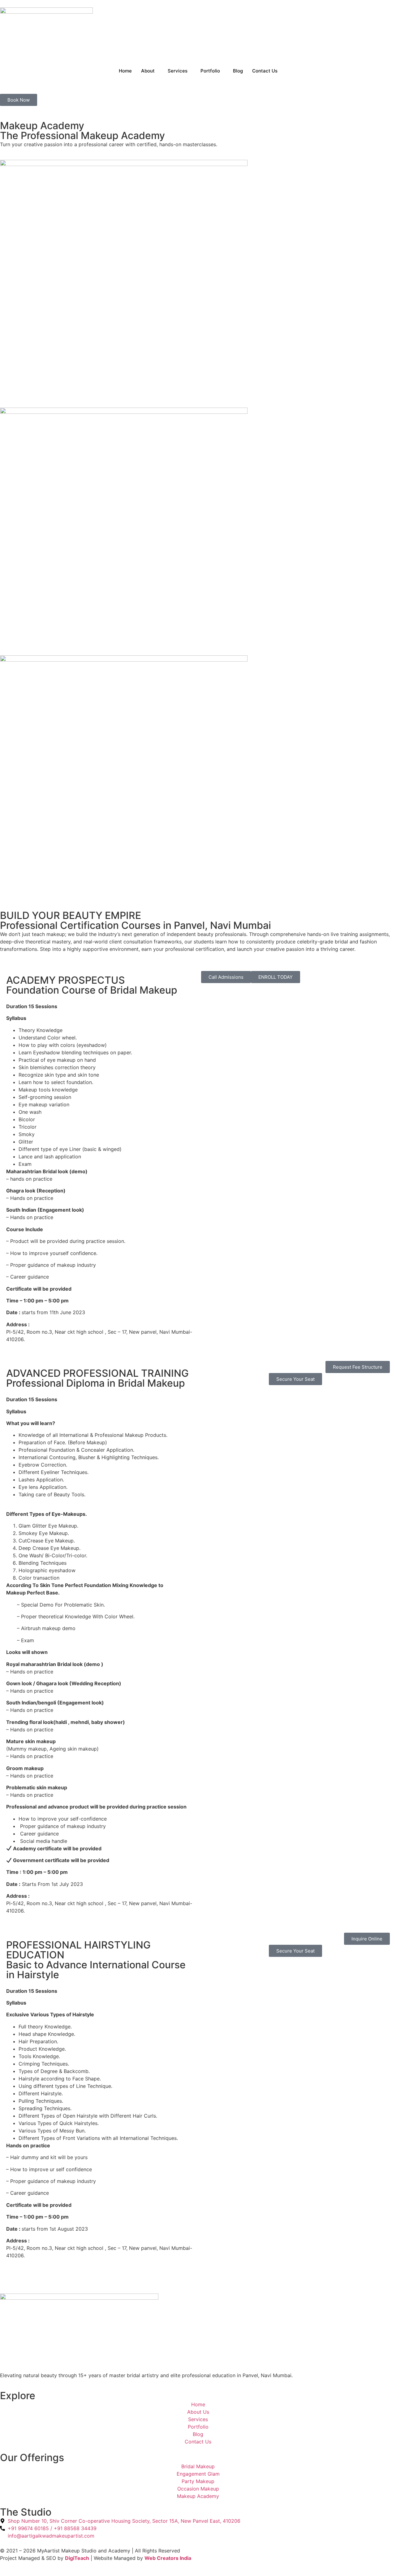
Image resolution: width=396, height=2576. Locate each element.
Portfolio (210, 71)
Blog (238, 71)
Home (125, 71)
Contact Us (265, 71)
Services (178, 71)
